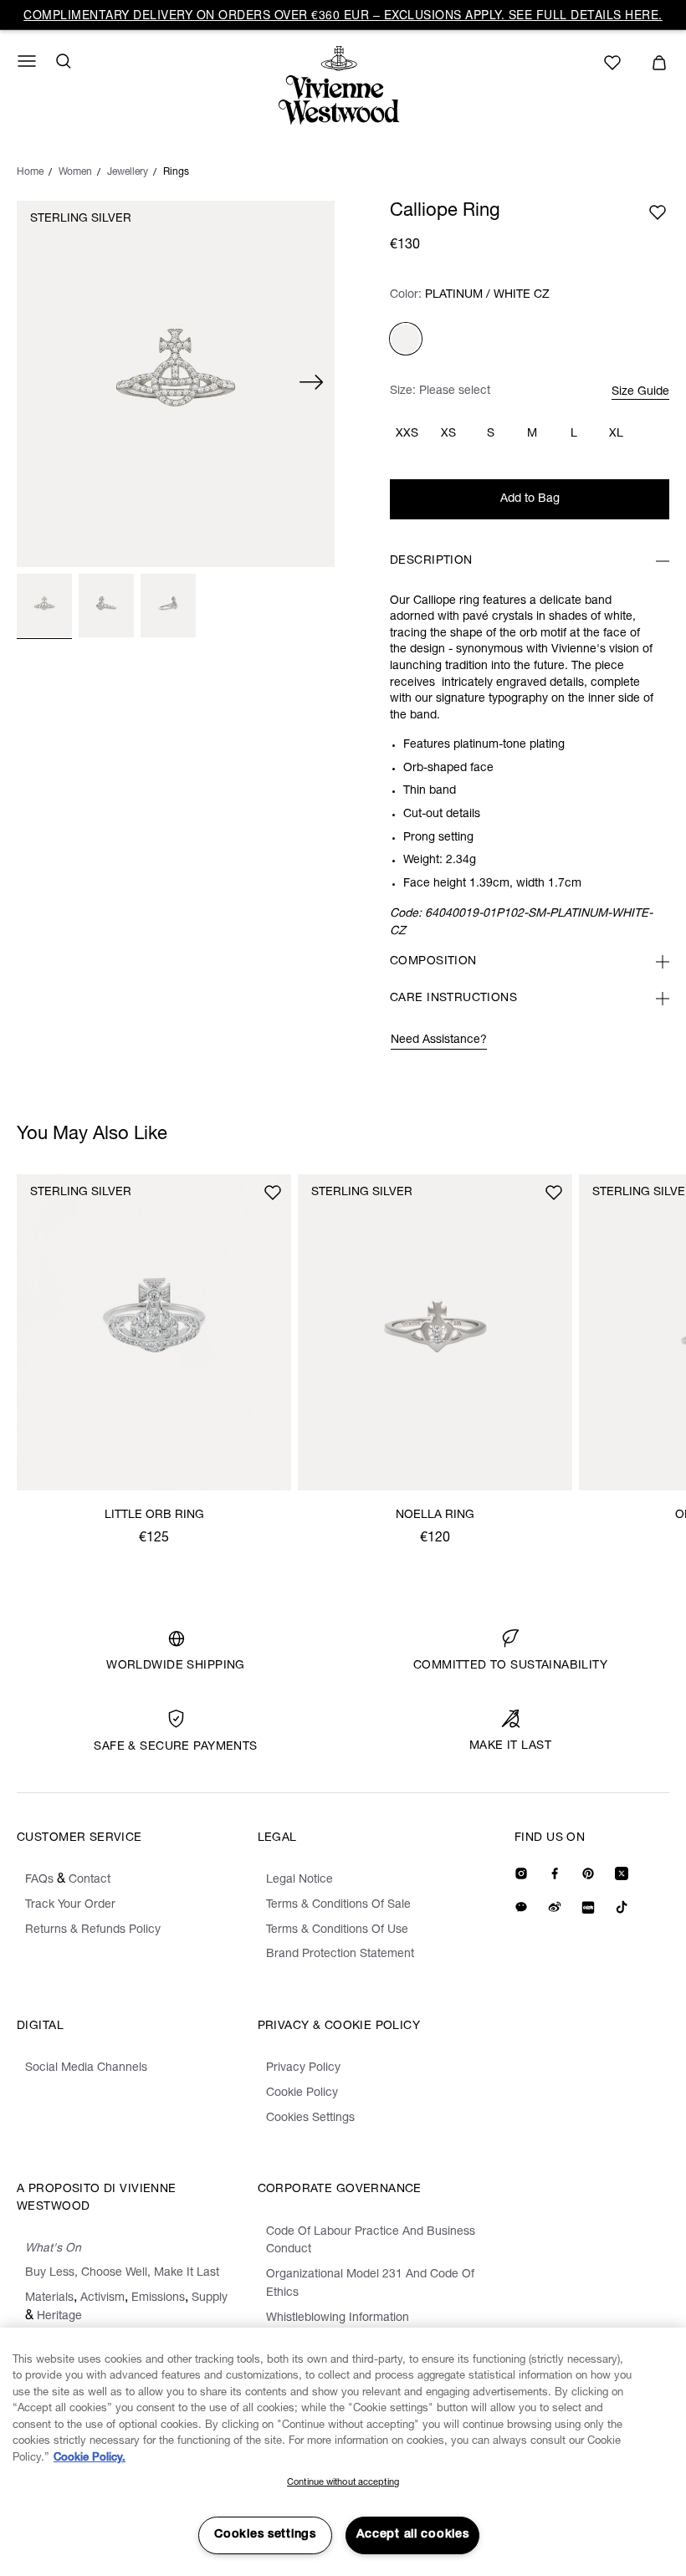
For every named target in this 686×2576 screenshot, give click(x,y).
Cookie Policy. (90, 2458)
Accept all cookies (413, 2535)
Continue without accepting (343, 2483)
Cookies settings (265, 2535)
